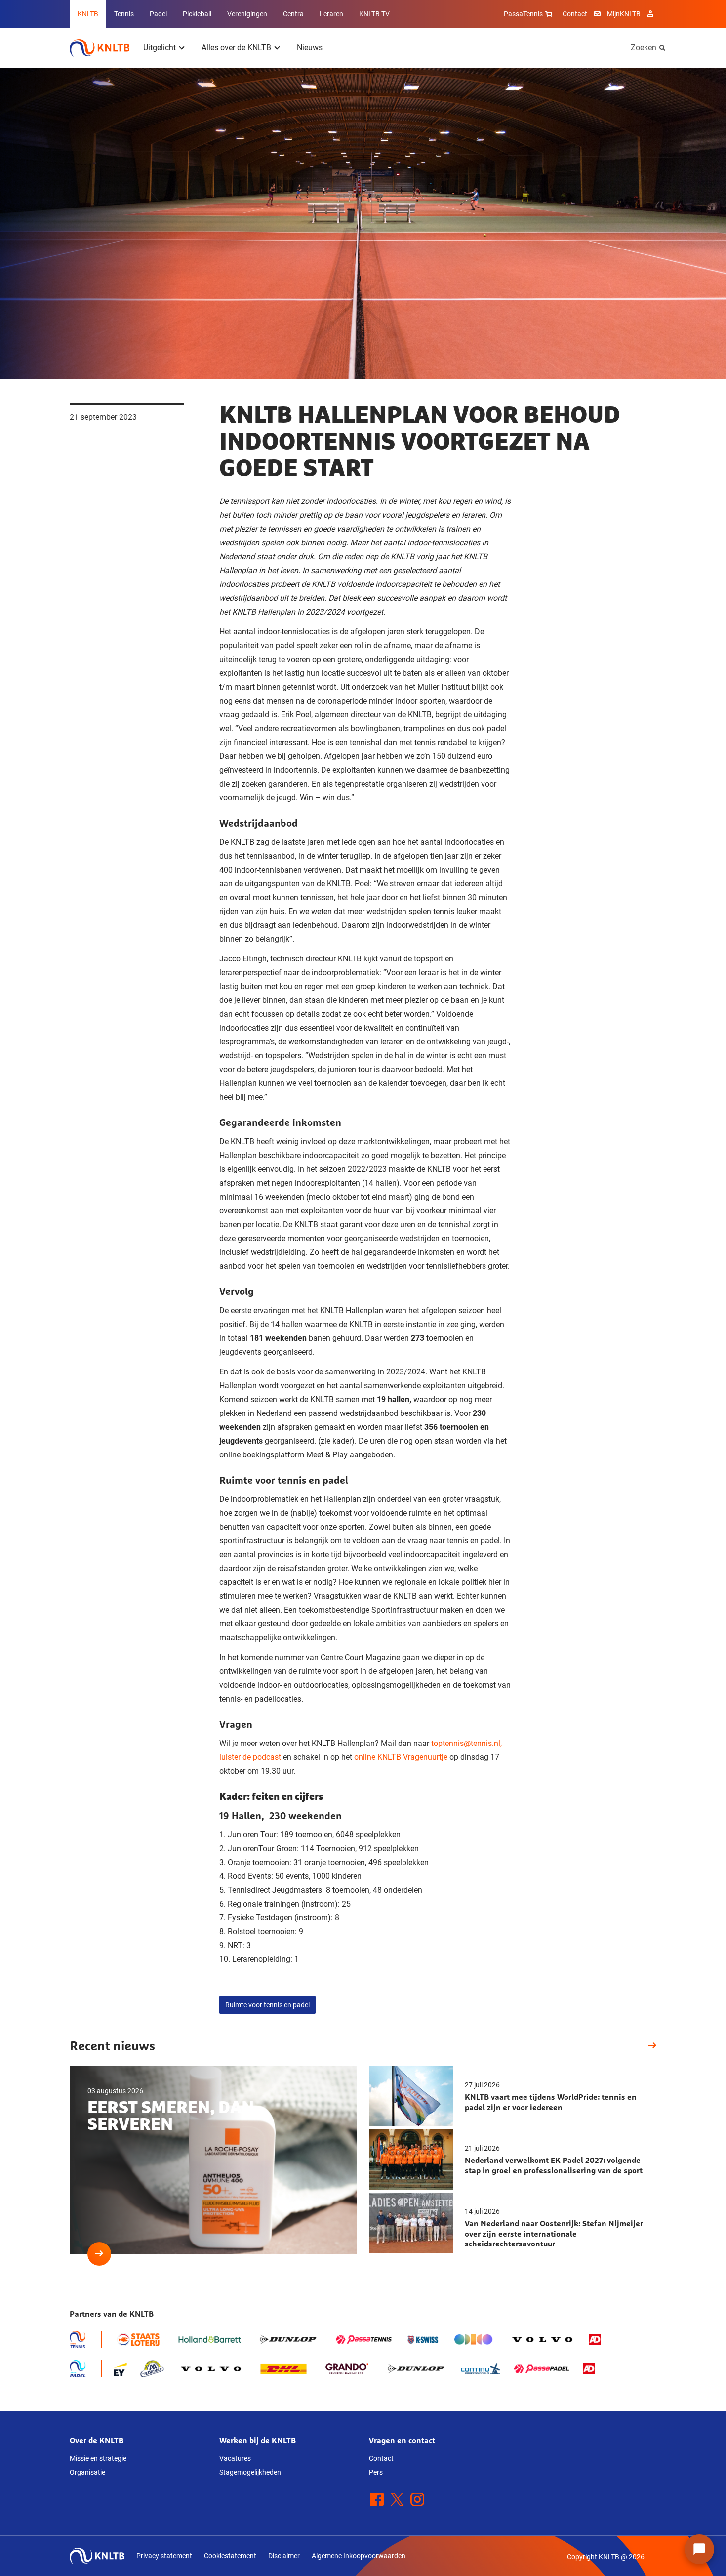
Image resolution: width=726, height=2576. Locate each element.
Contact (575, 14)
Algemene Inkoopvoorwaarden (359, 2556)
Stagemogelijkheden (250, 2472)
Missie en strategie (98, 2458)
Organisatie (87, 2472)
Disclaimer (284, 2556)
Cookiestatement (230, 2556)
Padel (158, 14)
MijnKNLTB (624, 14)
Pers (376, 2472)
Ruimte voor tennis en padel (267, 2005)
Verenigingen (247, 14)
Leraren (331, 14)
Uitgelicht (160, 48)
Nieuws (310, 48)
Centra (293, 14)
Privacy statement (164, 2556)
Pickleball (197, 14)
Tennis (124, 14)
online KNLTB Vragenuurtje (401, 1757)
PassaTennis (523, 14)
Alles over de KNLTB (236, 48)
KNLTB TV (374, 14)
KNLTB (88, 14)
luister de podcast (251, 1757)
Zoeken (644, 48)
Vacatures (235, 2458)
